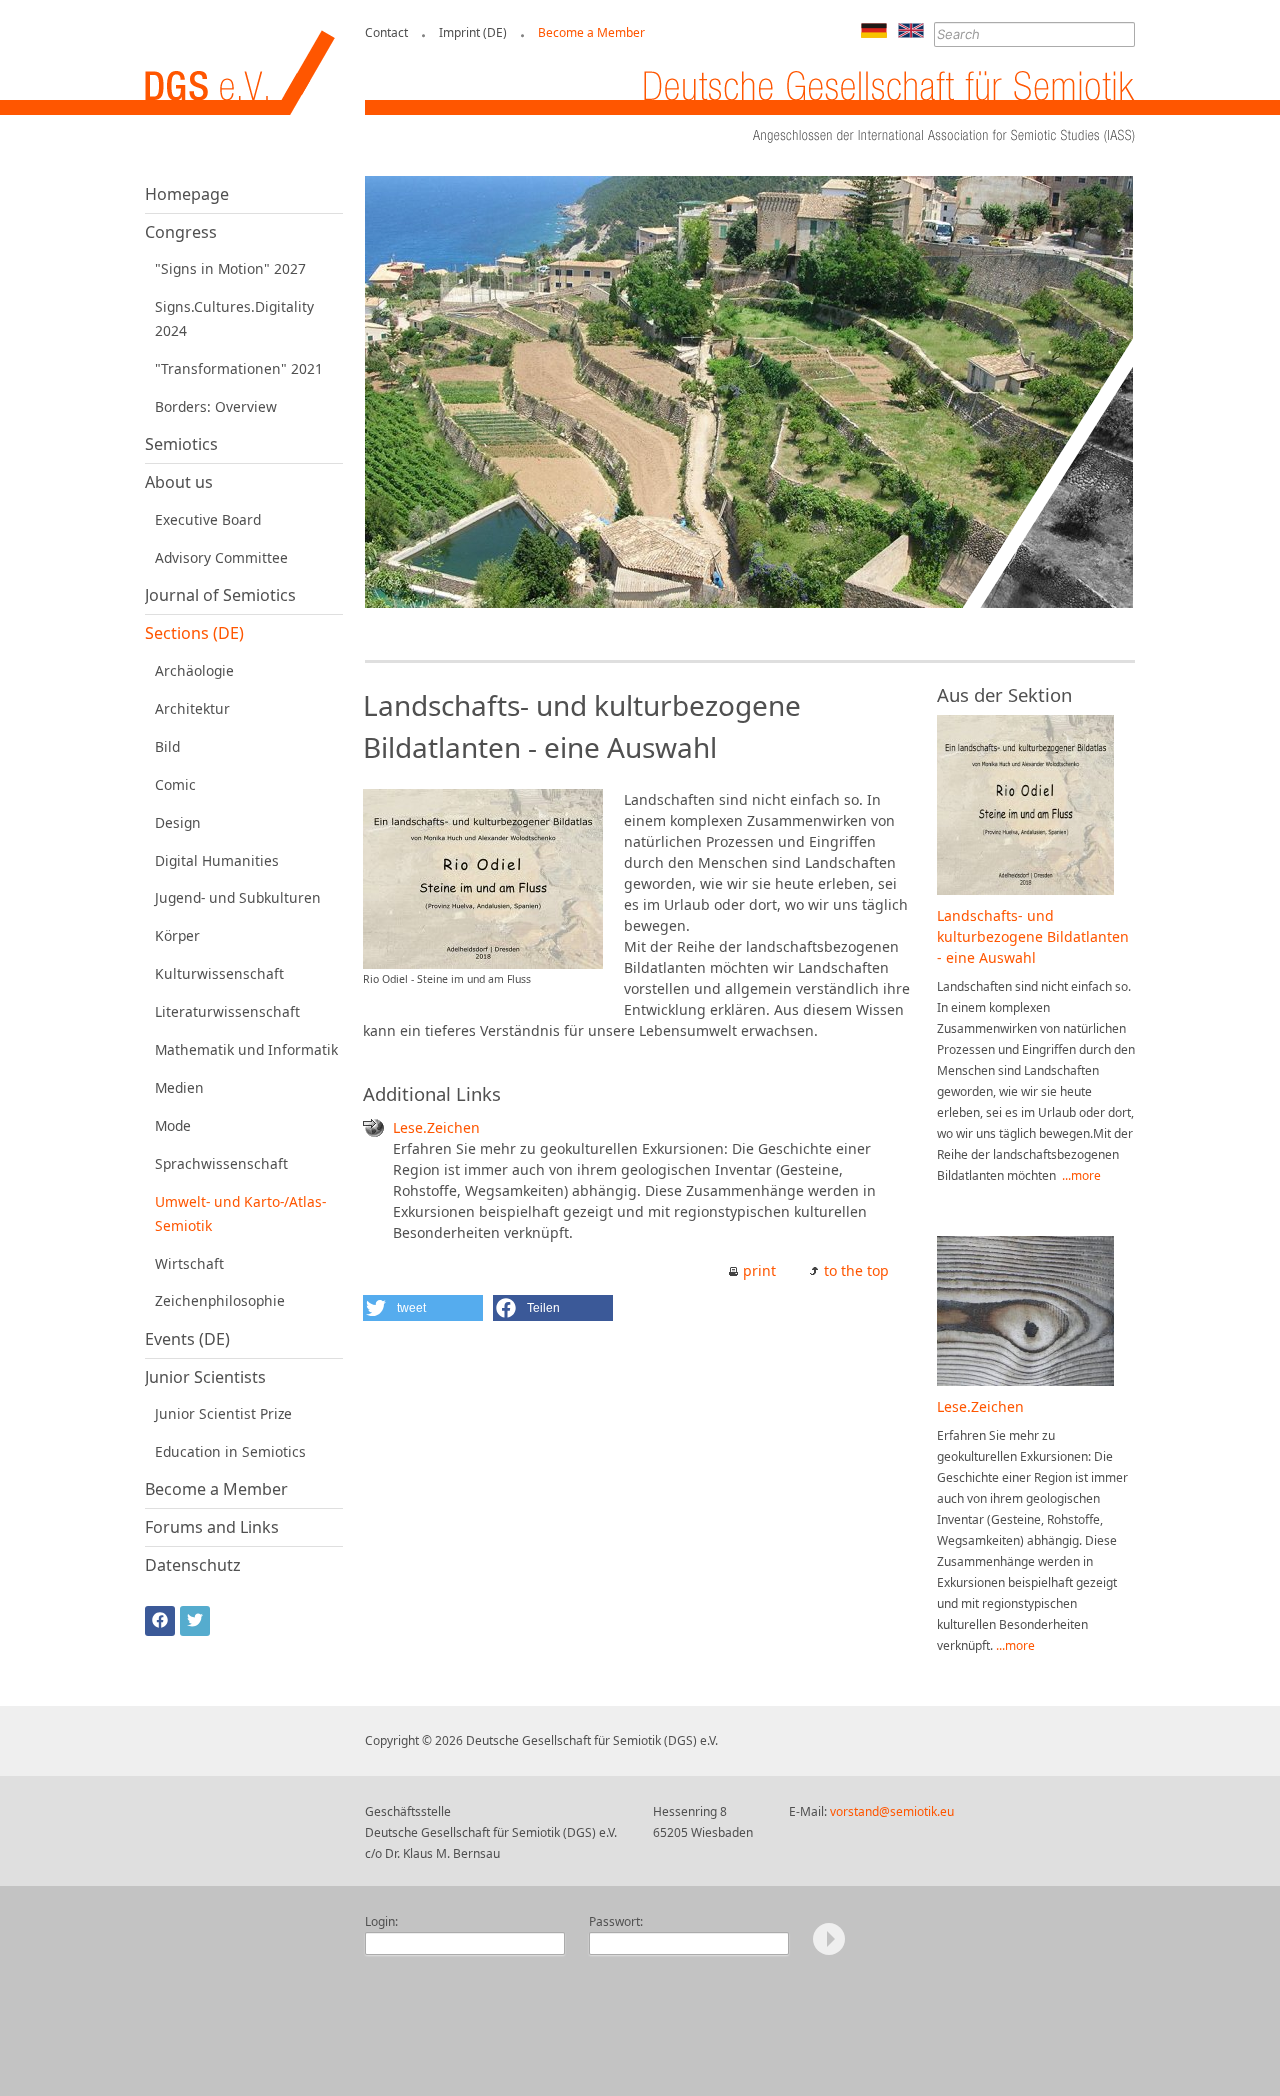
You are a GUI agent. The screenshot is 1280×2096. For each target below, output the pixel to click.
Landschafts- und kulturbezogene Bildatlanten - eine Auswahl (1033, 936)
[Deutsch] (874, 32)
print (759, 1270)
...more (1081, 1175)
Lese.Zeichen (436, 1127)
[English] (911, 32)
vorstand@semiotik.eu (892, 1811)
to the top (856, 1270)
